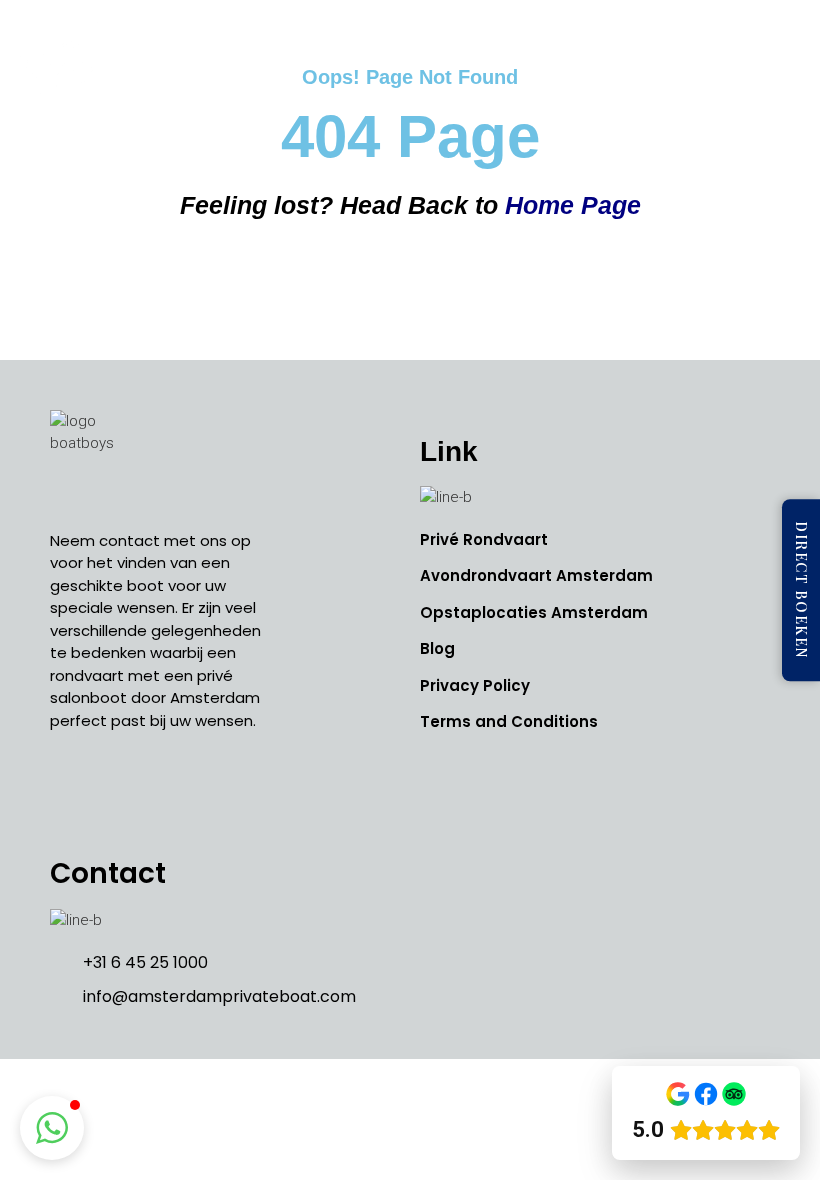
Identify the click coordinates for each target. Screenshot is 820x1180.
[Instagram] (115, 792)
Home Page (573, 205)
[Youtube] (160, 792)
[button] (784, 59)
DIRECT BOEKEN (801, 590)
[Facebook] (70, 792)
